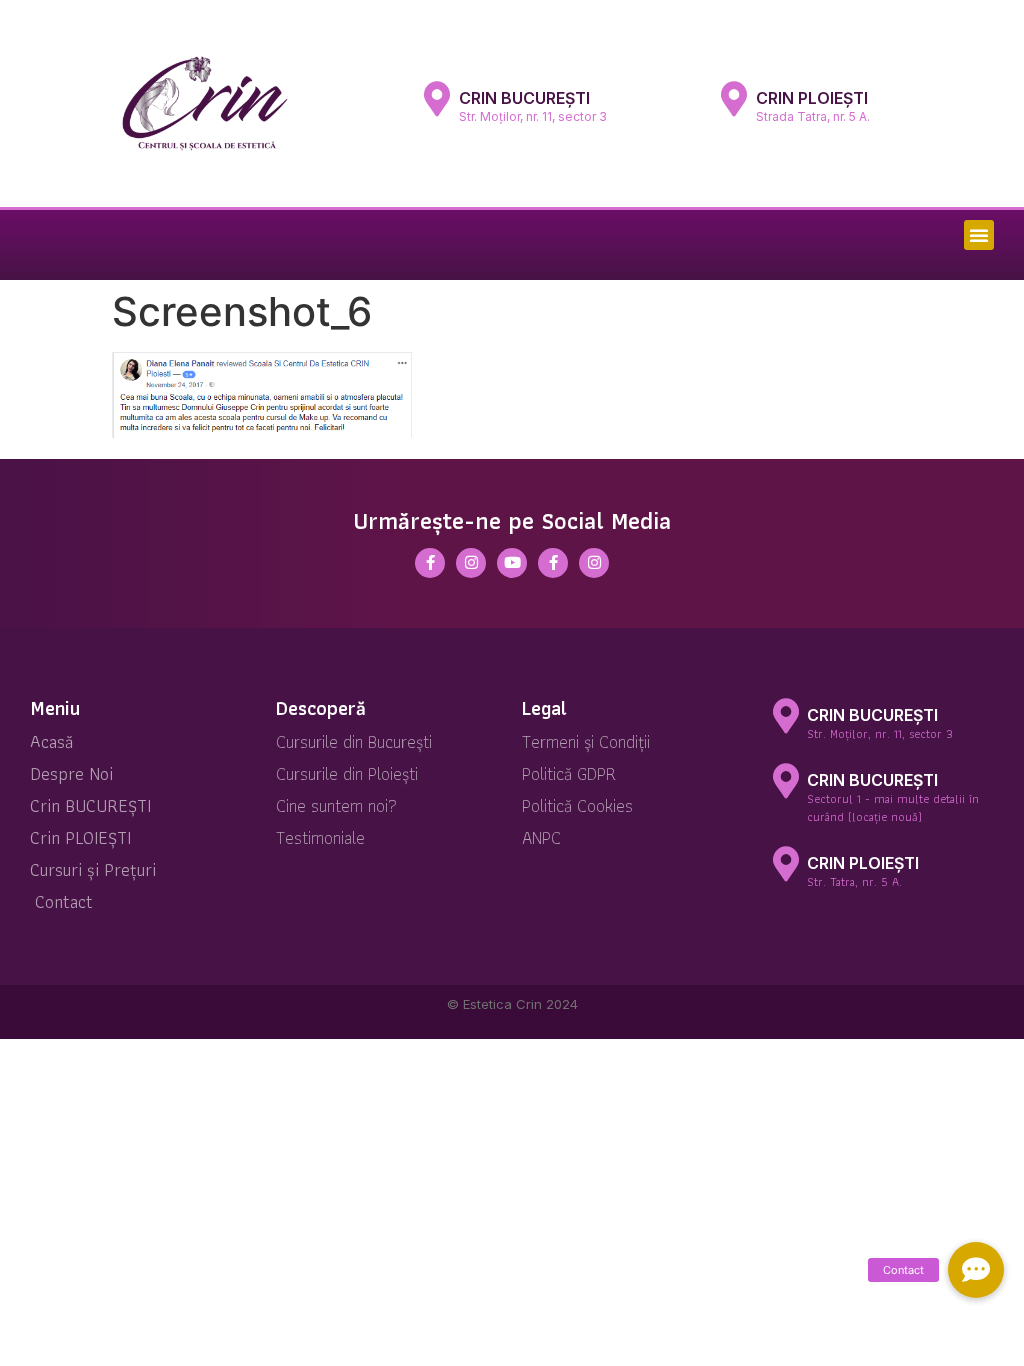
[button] (979, 235)
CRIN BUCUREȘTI (524, 98)
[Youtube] (512, 563)
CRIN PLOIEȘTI (812, 98)
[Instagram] (471, 563)
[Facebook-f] (430, 563)
